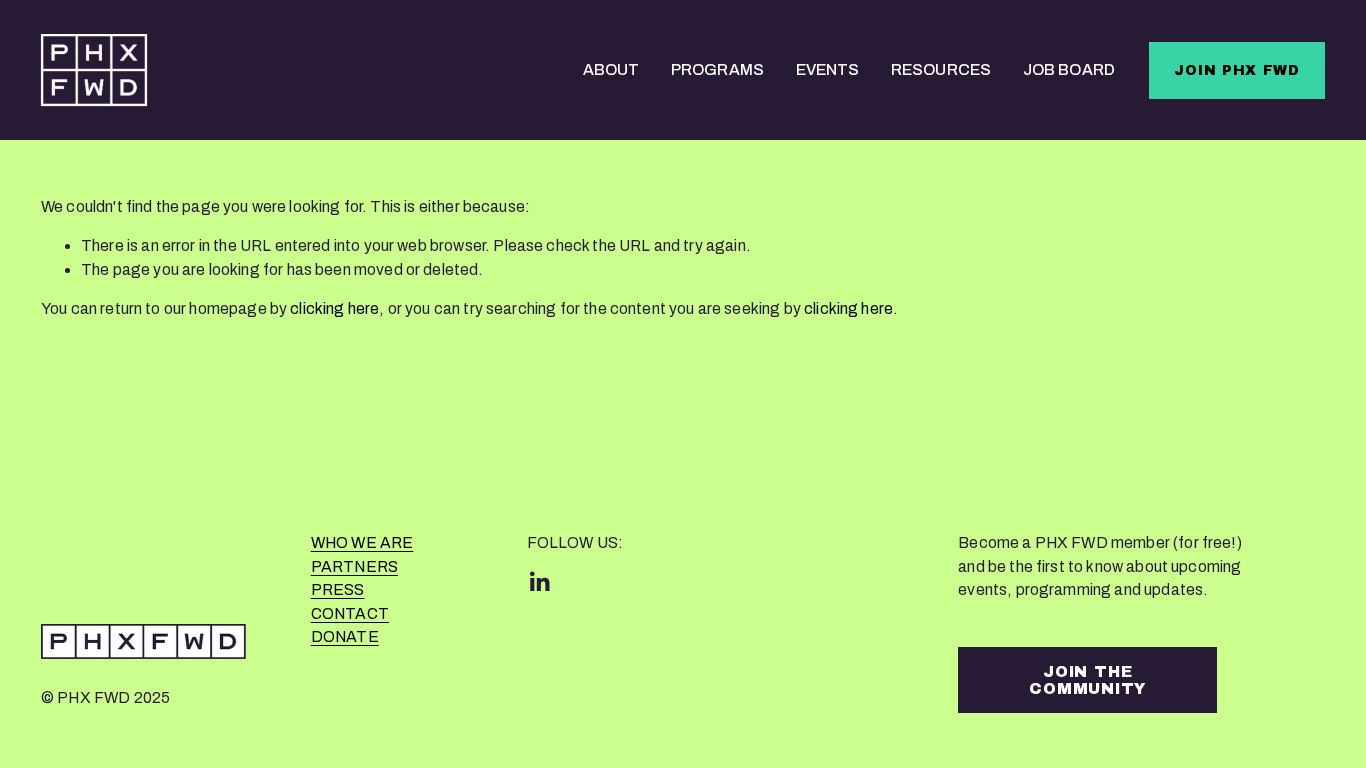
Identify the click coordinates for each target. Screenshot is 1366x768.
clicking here (334, 308)
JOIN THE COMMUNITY (1087, 680)
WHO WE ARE (362, 543)
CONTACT (350, 614)
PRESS (338, 590)
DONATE (345, 637)
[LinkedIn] (539, 582)
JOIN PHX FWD (1236, 70)
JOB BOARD (1069, 69)
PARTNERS (354, 567)
